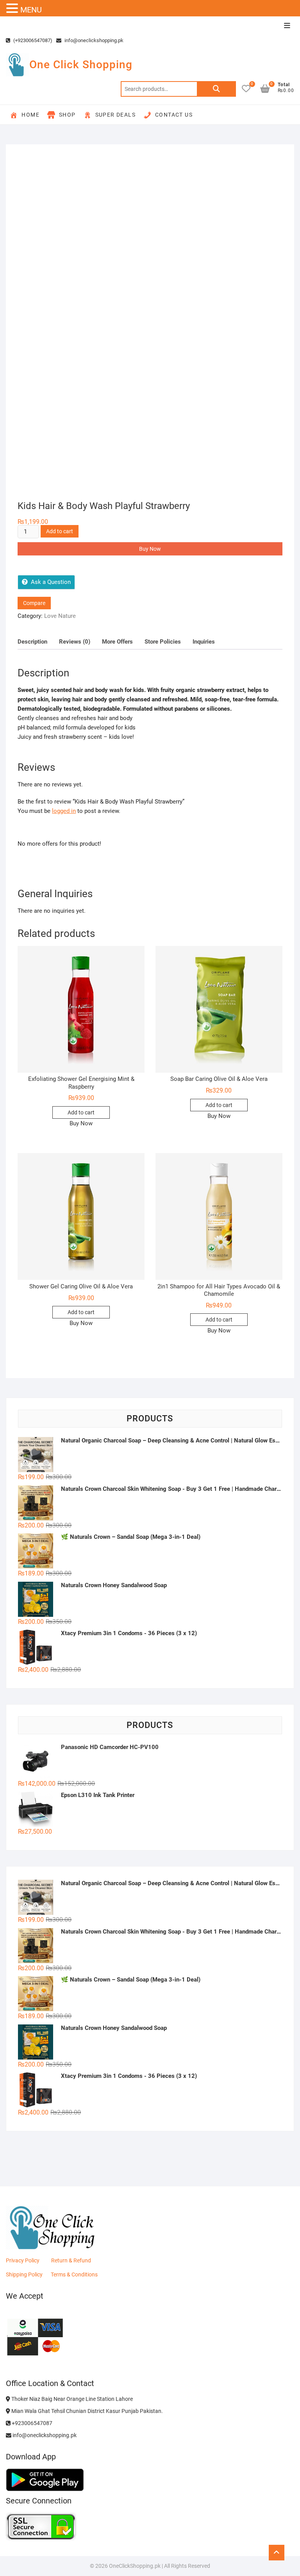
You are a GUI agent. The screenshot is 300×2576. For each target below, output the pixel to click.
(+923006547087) (32, 40)
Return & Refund (71, 2260)
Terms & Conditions (74, 2274)
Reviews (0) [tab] (75, 642)
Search (216, 89)
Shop (67, 115)
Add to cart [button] (81, 1112)
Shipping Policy (24, 2274)
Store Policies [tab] (163, 642)
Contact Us (174, 115)
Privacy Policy (23, 2260)
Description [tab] (32, 642)
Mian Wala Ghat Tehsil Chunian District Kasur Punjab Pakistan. (87, 2411)
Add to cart (60, 531)
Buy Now (150, 549)
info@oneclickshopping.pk (93, 40)
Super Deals (115, 115)
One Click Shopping (81, 65)
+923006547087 (31, 2423)
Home (30, 115)
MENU (31, 10)
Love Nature (60, 616)
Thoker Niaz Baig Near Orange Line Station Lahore (71, 2399)
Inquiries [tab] (204, 642)
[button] (13, 9)
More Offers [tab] (117, 642)
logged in (64, 811)
